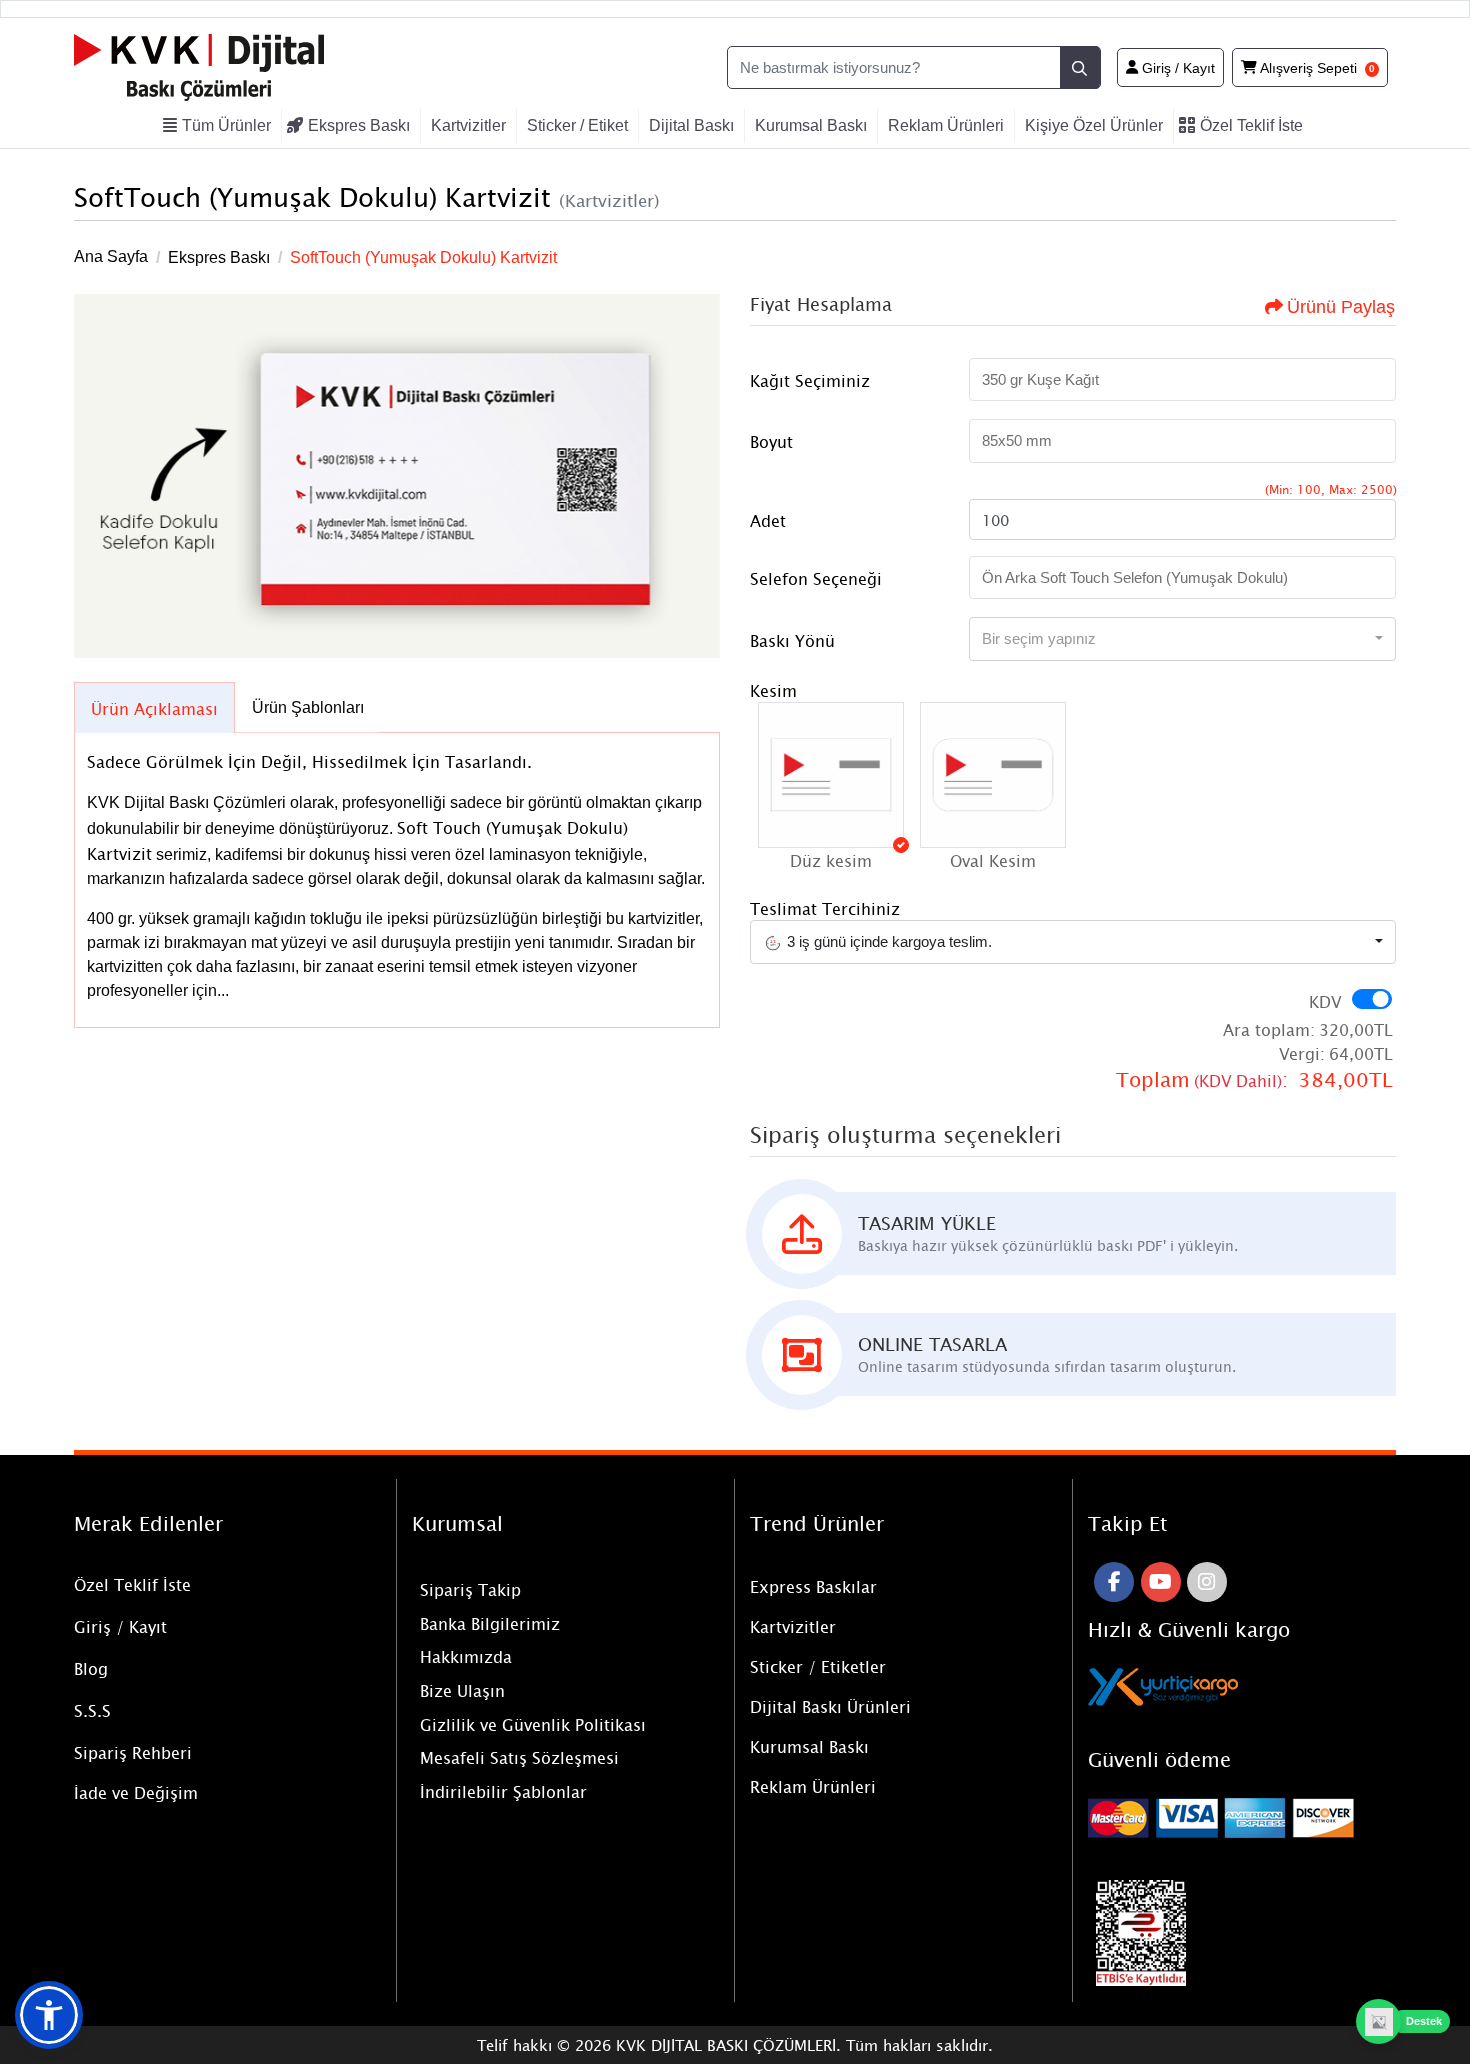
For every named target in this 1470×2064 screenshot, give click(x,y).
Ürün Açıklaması (154, 708)
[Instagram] (1207, 1582)
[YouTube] (1161, 1582)
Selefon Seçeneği (816, 578)
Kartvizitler (793, 1626)
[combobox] (1182, 639)
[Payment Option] (1242, 1818)
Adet (768, 520)
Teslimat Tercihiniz (825, 908)
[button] (831, 775)
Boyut (771, 441)
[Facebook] (1114, 1582)
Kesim (773, 690)
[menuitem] (220, 126)
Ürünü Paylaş (1341, 307)
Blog (91, 1668)
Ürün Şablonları (308, 707)
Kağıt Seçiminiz (810, 380)
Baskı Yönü (792, 640)
